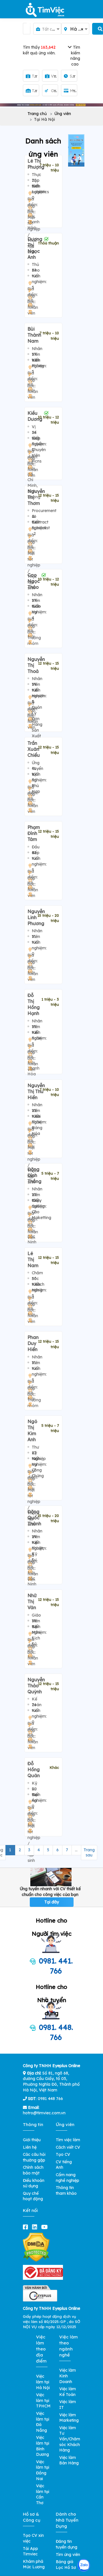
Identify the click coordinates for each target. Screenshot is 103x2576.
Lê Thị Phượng (36, 164)
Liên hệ (30, 2147)
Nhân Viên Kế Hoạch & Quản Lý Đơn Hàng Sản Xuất (38, 707)
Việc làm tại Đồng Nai (43, 2470)
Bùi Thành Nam (34, 335)
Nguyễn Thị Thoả (36, 665)
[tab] (51, 57)
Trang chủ (37, 114)
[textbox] (47, 29)
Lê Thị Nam (33, 1259)
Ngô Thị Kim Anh (32, 1430)
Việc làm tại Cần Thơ (43, 2494)
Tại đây (52, 1902)
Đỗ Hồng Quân (34, 1769)
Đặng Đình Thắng (34, 1175)
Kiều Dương (35, 416)
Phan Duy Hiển (33, 1343)
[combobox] (47, 29)
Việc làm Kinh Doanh (68, 2376)
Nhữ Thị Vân (32, 1601)
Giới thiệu (32, 2140)
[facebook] (27, 2227)
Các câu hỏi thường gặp (34, 2157)
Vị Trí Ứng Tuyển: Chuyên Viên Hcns (39, 444)
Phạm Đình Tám (34, 833)
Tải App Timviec (30, 2551)
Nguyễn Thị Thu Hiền (36, 1091)
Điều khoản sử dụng (34, 2183)
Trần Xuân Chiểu (34, 749)
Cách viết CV (68, 2147)
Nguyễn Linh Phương (36, 917)
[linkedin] (36, 2227)
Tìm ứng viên (68, 2555)
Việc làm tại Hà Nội (43, 2382)
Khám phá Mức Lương (34, 2564)
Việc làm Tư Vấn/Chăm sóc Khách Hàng (70, 2439)
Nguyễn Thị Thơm (36, 497)
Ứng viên (63, 114)
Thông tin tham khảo (66, 2190)
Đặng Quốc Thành (34, 1518)
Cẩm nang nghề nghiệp (68, 2178)
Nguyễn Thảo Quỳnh (36, 1686)
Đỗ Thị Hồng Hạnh (34, 1004)
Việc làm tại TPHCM (43, 2400)
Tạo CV (63, 2154)
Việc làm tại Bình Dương (43, 2446)
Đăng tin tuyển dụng (67, 2544)
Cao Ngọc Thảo (34, 581)
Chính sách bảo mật (33, 2170)
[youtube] (46, 2227)
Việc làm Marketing (69, 2418)
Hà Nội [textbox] (78, 29)
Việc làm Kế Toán (68, 2392)
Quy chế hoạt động (33, 2196)
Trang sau (89, 1852)
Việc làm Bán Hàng (69, 2460)
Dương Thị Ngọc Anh (35, 248)
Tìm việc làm (68, 2140)
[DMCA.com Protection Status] (36, 2247)
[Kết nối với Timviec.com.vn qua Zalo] (84, 2565)
